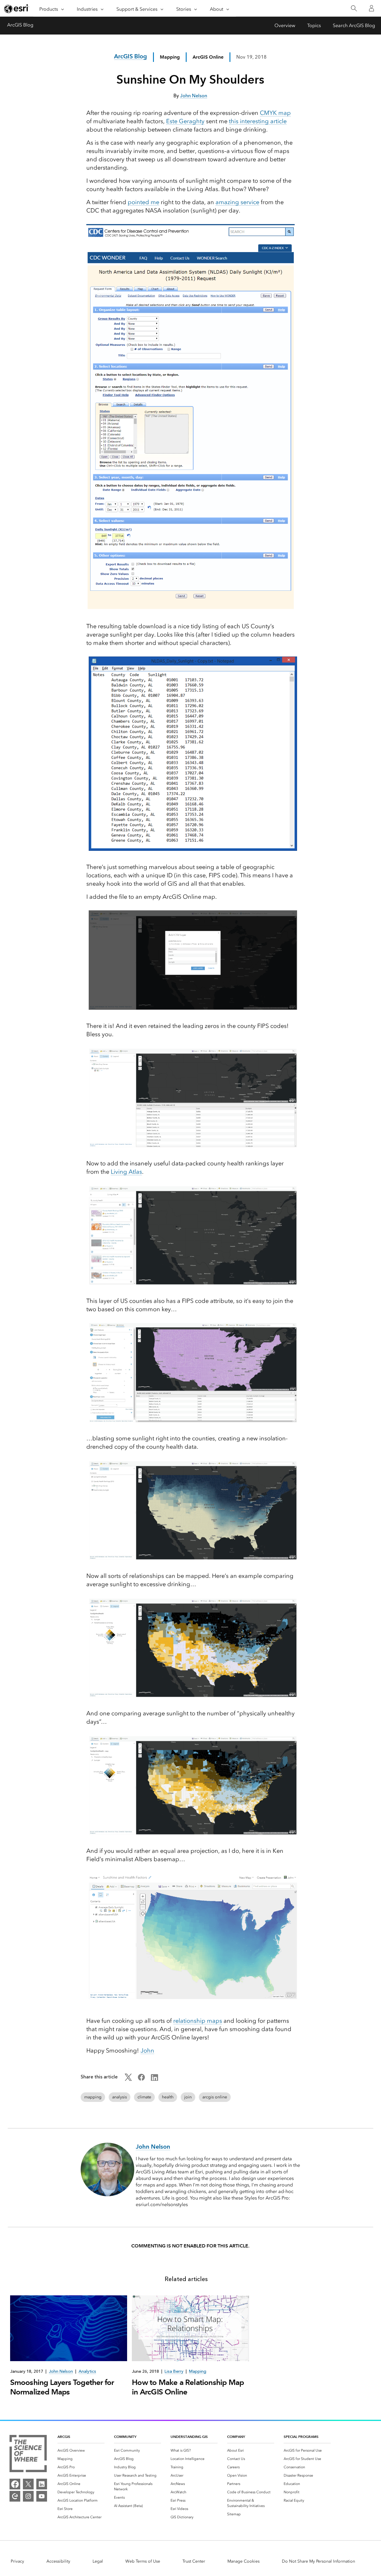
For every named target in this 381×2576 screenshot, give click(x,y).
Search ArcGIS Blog (354, 25)
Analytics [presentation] (87, 2371)
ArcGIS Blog (20, 25)
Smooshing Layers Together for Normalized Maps (62, 2387)
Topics (314, 25)
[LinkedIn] (42, 2484)
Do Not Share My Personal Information (318, 2561)
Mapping (170, 57)
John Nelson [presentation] (61, 2371)
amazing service (237, 202)
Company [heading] (236, 2437)
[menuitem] (81, 2450)
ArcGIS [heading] (64, 2437)
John (147, 2050)
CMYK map (275, 113)
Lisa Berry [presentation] (174, 2371)
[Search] (354, 8)
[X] (28, 2484)
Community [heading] (125, 2437)
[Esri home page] (17, 9)
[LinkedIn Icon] (154, 2079)
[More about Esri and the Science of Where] (28, 2455)
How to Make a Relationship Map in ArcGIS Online (188, 2387)
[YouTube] (42, 2496)
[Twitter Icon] (128, 2079)
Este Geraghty (185, 121)
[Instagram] (28, 2496)
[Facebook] (15, 2484)
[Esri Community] (15, 2496)
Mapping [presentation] (198, 2371)
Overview (285, 25)
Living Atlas (126, 1172)
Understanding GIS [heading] (189, 2437)
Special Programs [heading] (301, 2437)
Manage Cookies (243, 2561)
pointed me (143, 202)
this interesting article (258, 121)
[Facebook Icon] (141, 2079)
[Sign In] (371, 8)
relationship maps (198, 2021)
